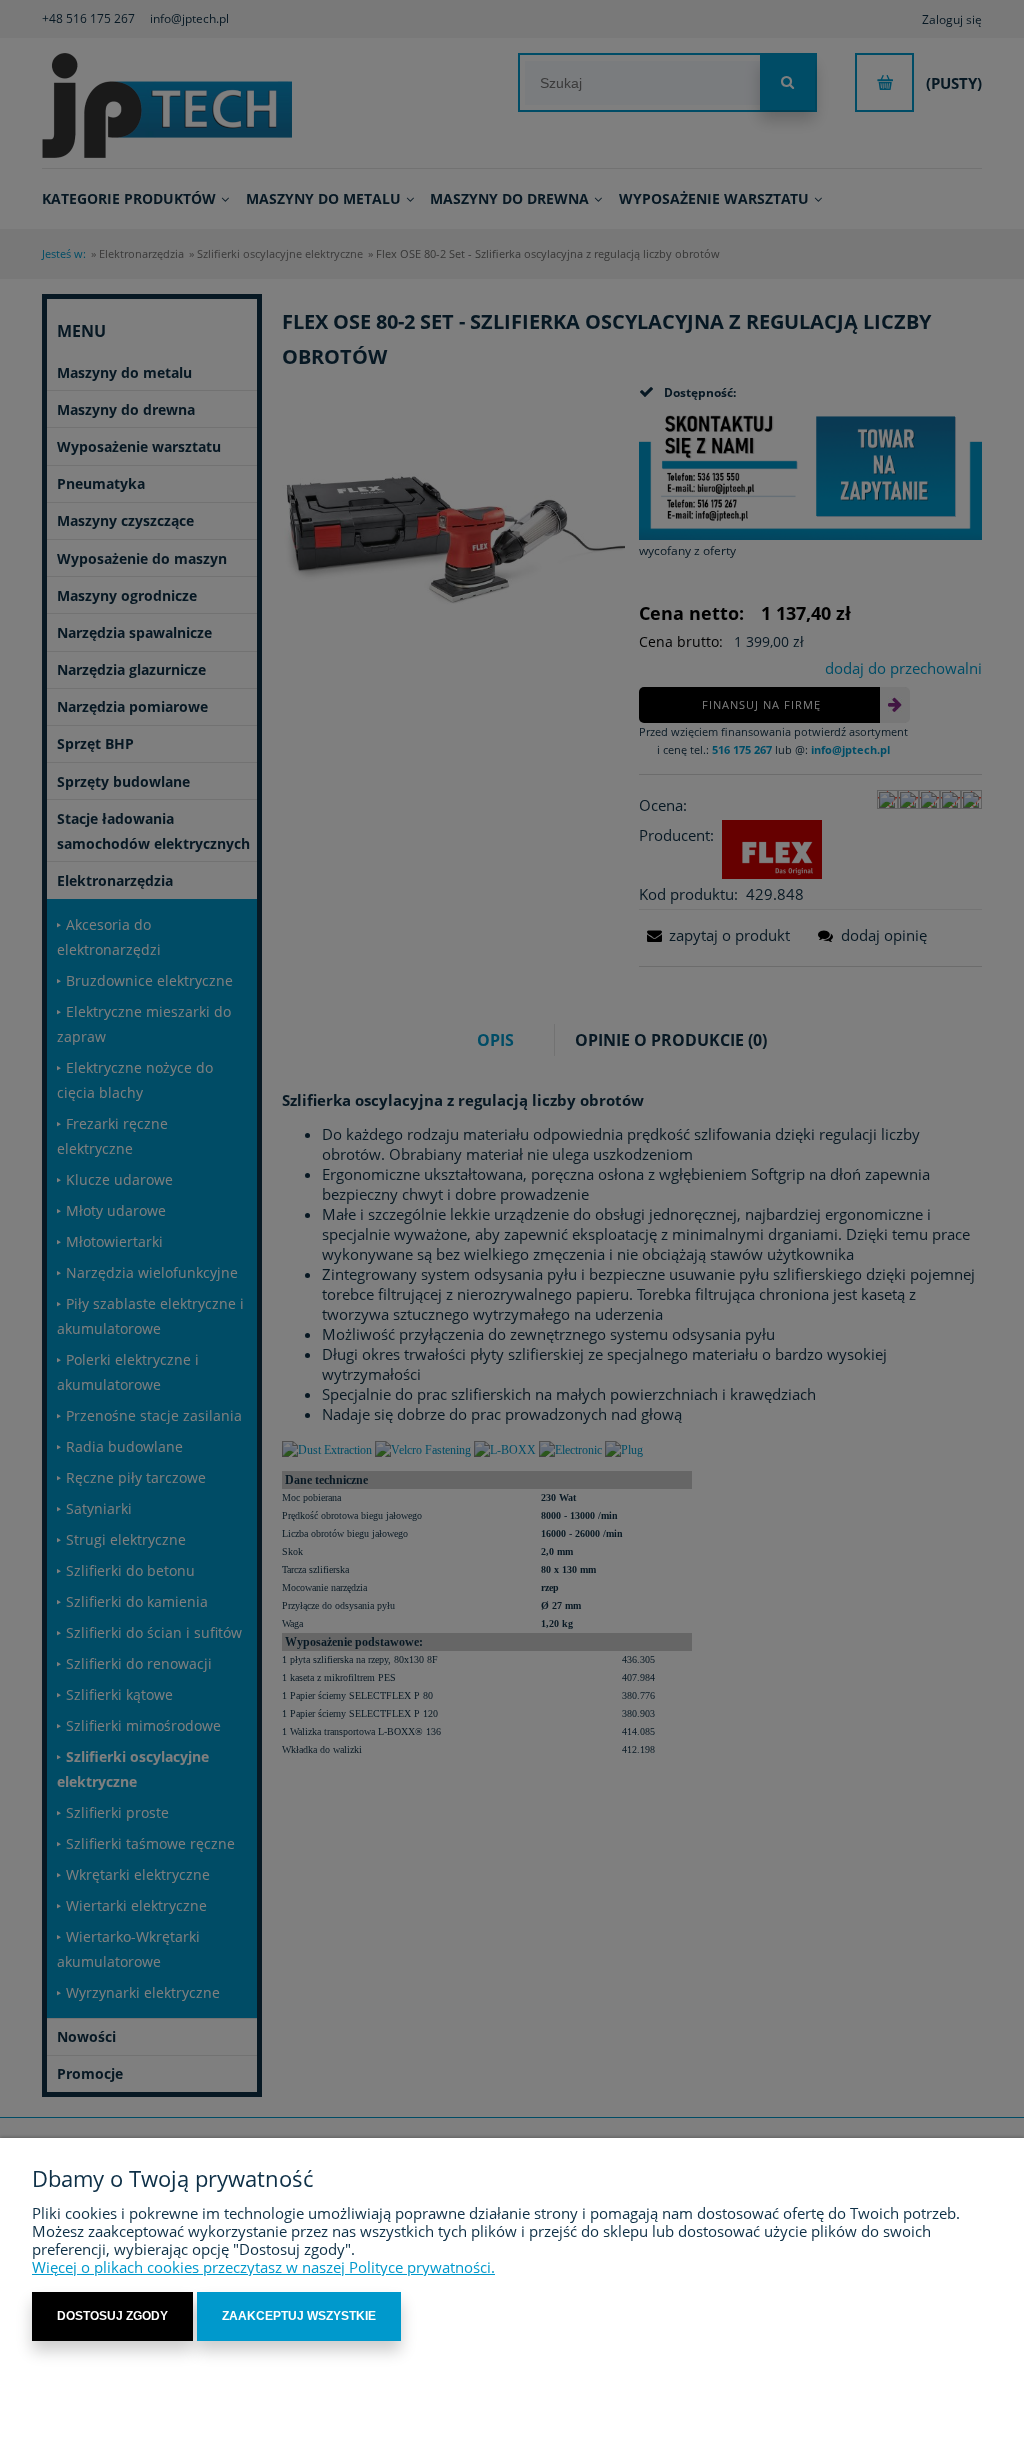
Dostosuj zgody (112, 2316)
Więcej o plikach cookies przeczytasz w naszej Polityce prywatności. (263, 2267)
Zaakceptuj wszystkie (299, 2316)
